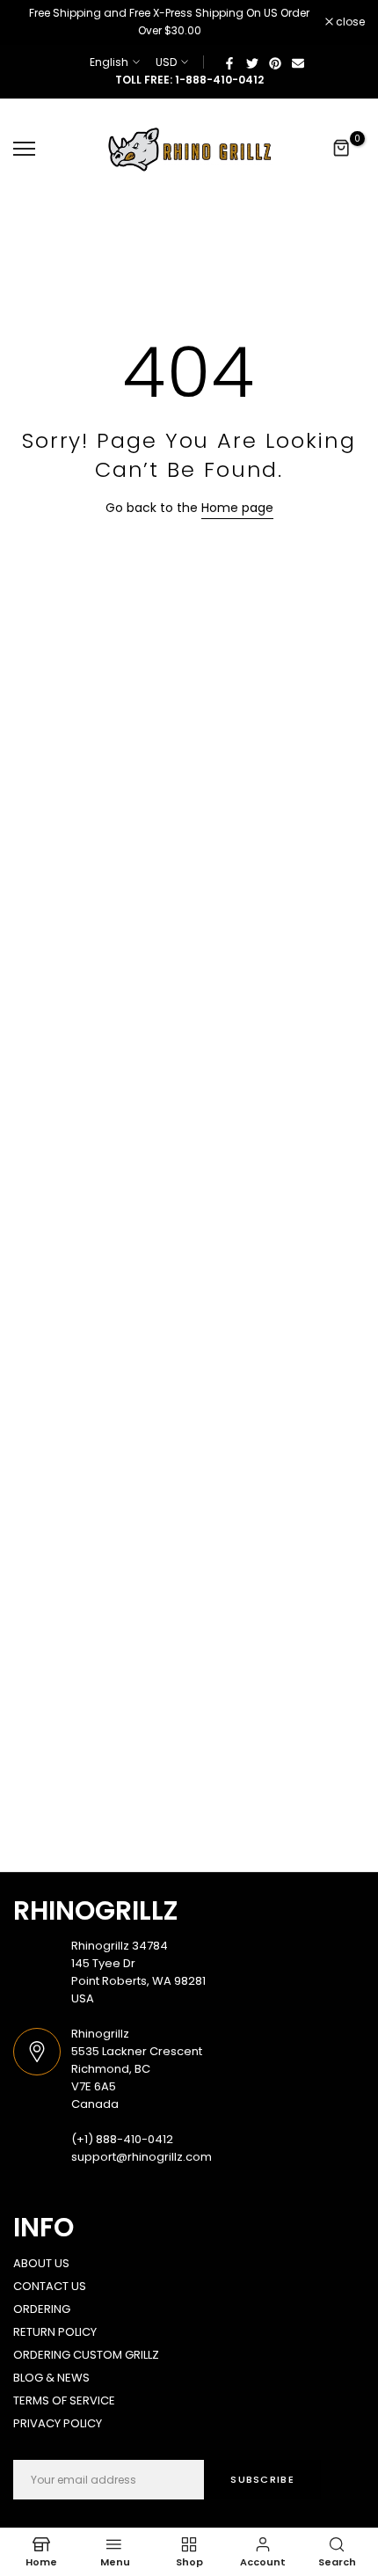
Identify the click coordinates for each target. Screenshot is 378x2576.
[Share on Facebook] (229, 62)
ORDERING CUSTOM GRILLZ (86, 2355)
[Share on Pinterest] (275, 62)
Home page (237, 508)
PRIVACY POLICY (58, 2423)
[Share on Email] (298, 62)
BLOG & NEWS (51, 2378)
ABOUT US (41, 2263)
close (349, 22)
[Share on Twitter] (252, 62)
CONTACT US (50, 2286)
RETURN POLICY (55, 2332)
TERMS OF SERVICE (64, 2400)
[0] (342, 149)
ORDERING (42, 2309)
